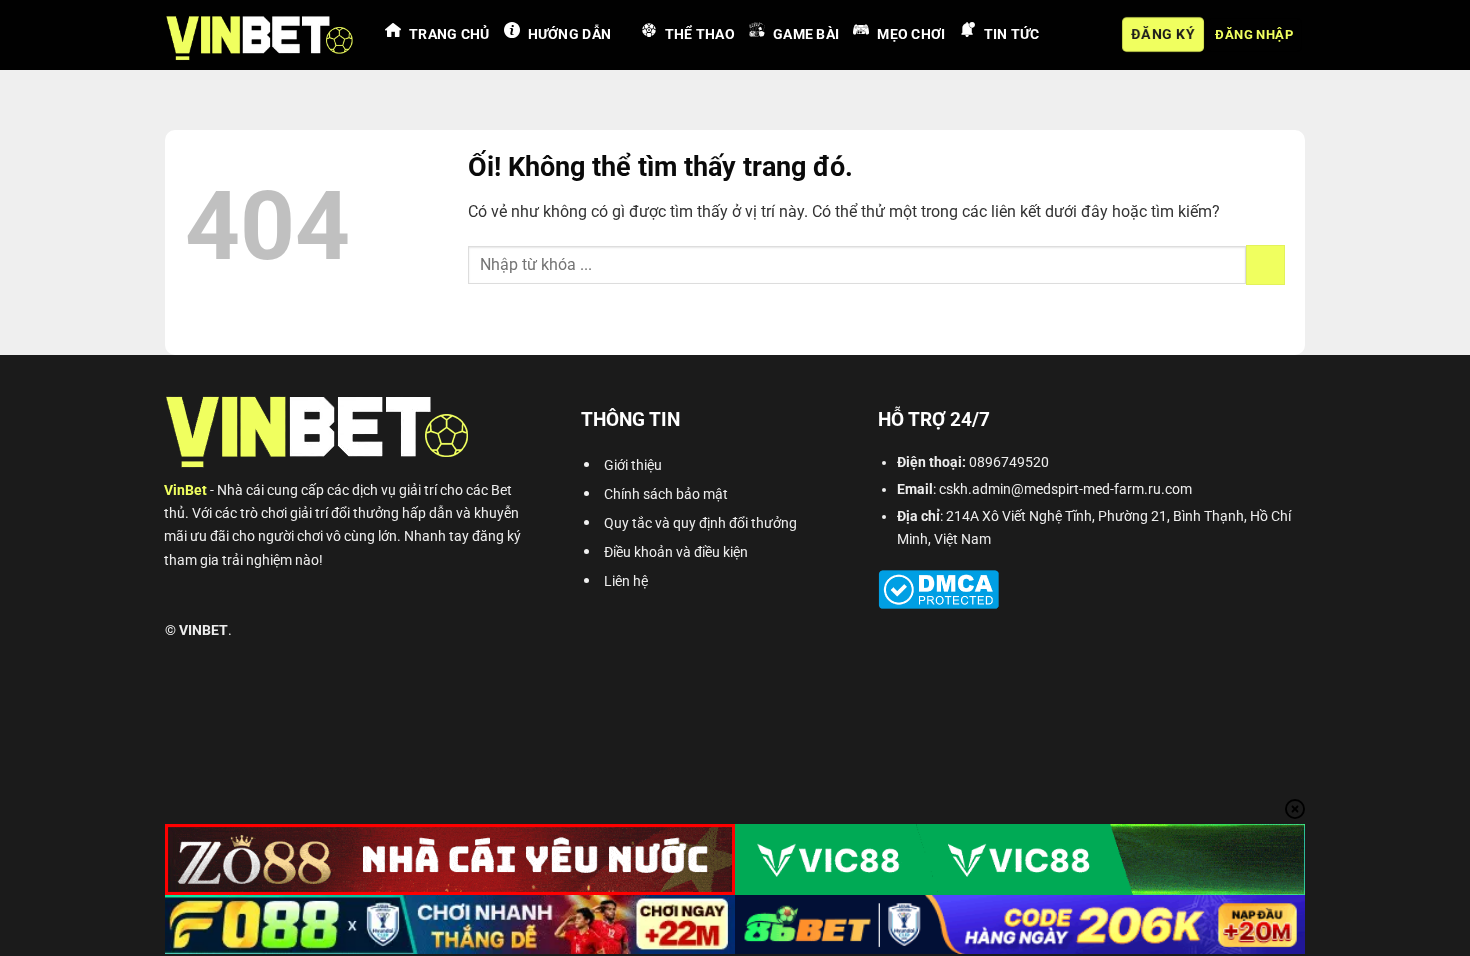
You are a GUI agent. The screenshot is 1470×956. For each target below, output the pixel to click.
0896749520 (1009, 462)
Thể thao (700, 34)
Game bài (806, 34)
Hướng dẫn (570, 34)
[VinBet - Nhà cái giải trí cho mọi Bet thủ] (260, 35)
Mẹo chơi (911, 34)
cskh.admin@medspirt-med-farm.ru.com (1065, 489)
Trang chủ (449, 34)
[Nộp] (1265, 264)
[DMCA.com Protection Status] (938, 588)
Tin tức (1012, 34)
